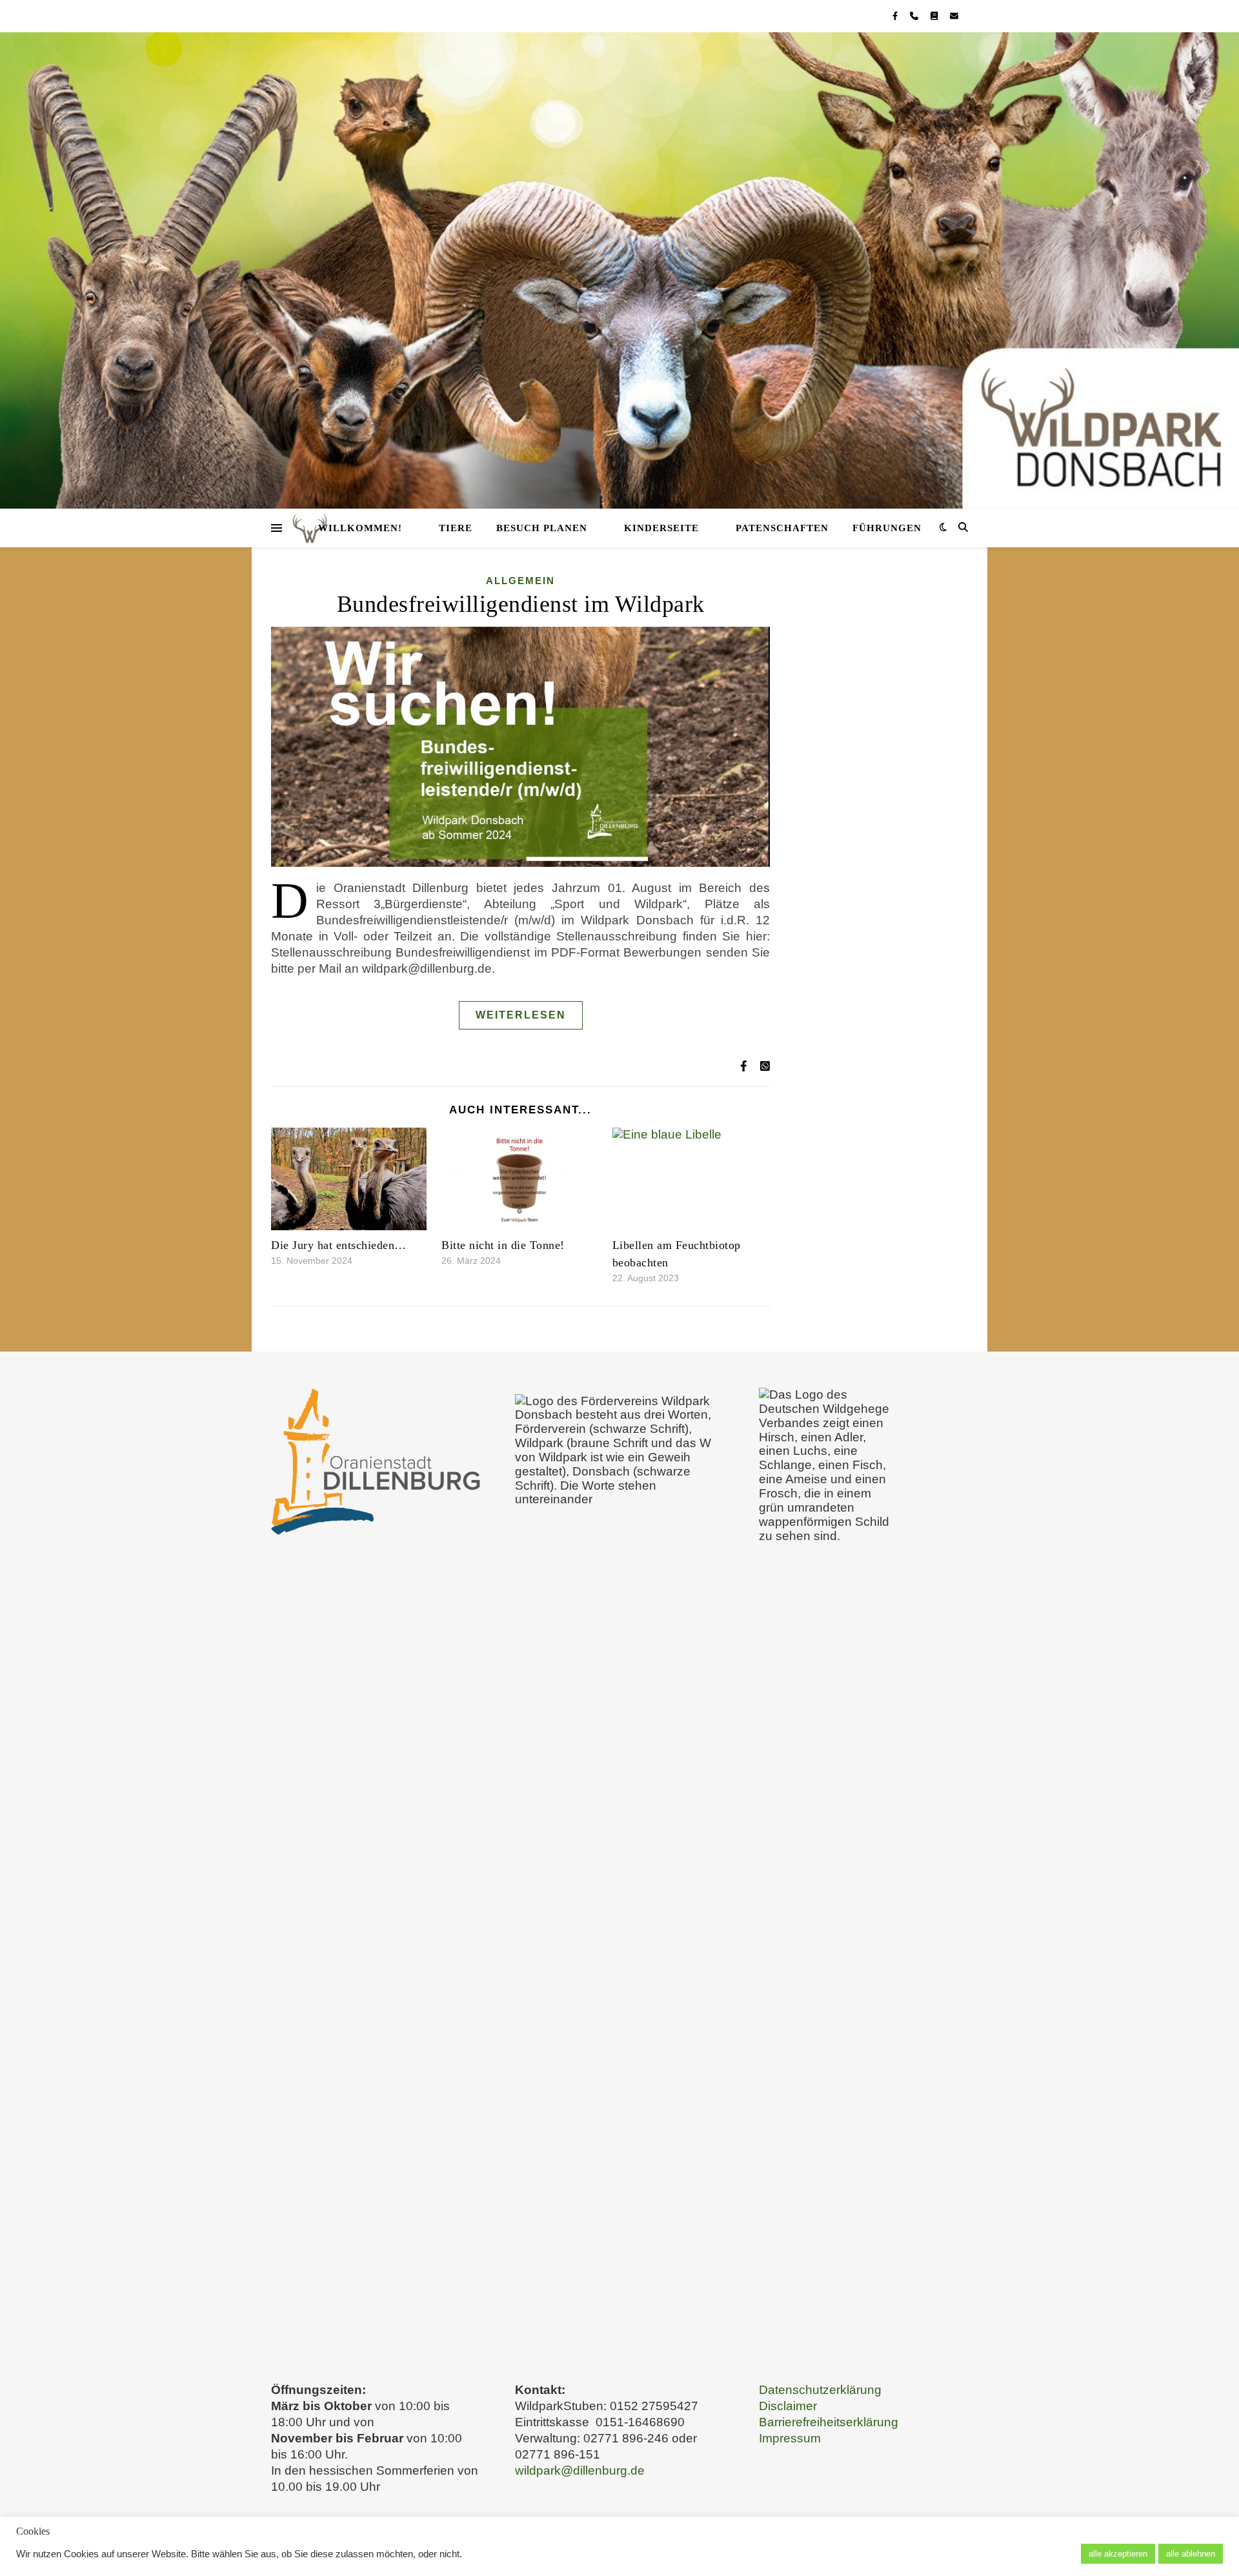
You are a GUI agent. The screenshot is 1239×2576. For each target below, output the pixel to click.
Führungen (887, 528)
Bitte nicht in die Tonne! (503, 1245)
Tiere (456, 528)
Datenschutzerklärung (820, 2390)
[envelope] (954, 16)
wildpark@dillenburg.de (580, 2470)
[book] (935, 16)
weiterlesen (521, 1015)
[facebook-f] (896, 16)
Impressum (790, 2438)
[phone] (915, 16)
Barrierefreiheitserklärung (829, 2422)
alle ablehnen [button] (1191, 2554)
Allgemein (520, 581)
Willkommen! (360, 528)
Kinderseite (661, 528)
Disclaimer (788, 2406)
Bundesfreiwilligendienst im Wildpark (521, 604)
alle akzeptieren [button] (1118, 2554)
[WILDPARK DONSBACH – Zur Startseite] (619, 270)
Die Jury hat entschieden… (339, 1245)
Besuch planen (542, 528)
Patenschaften (782, 528)
